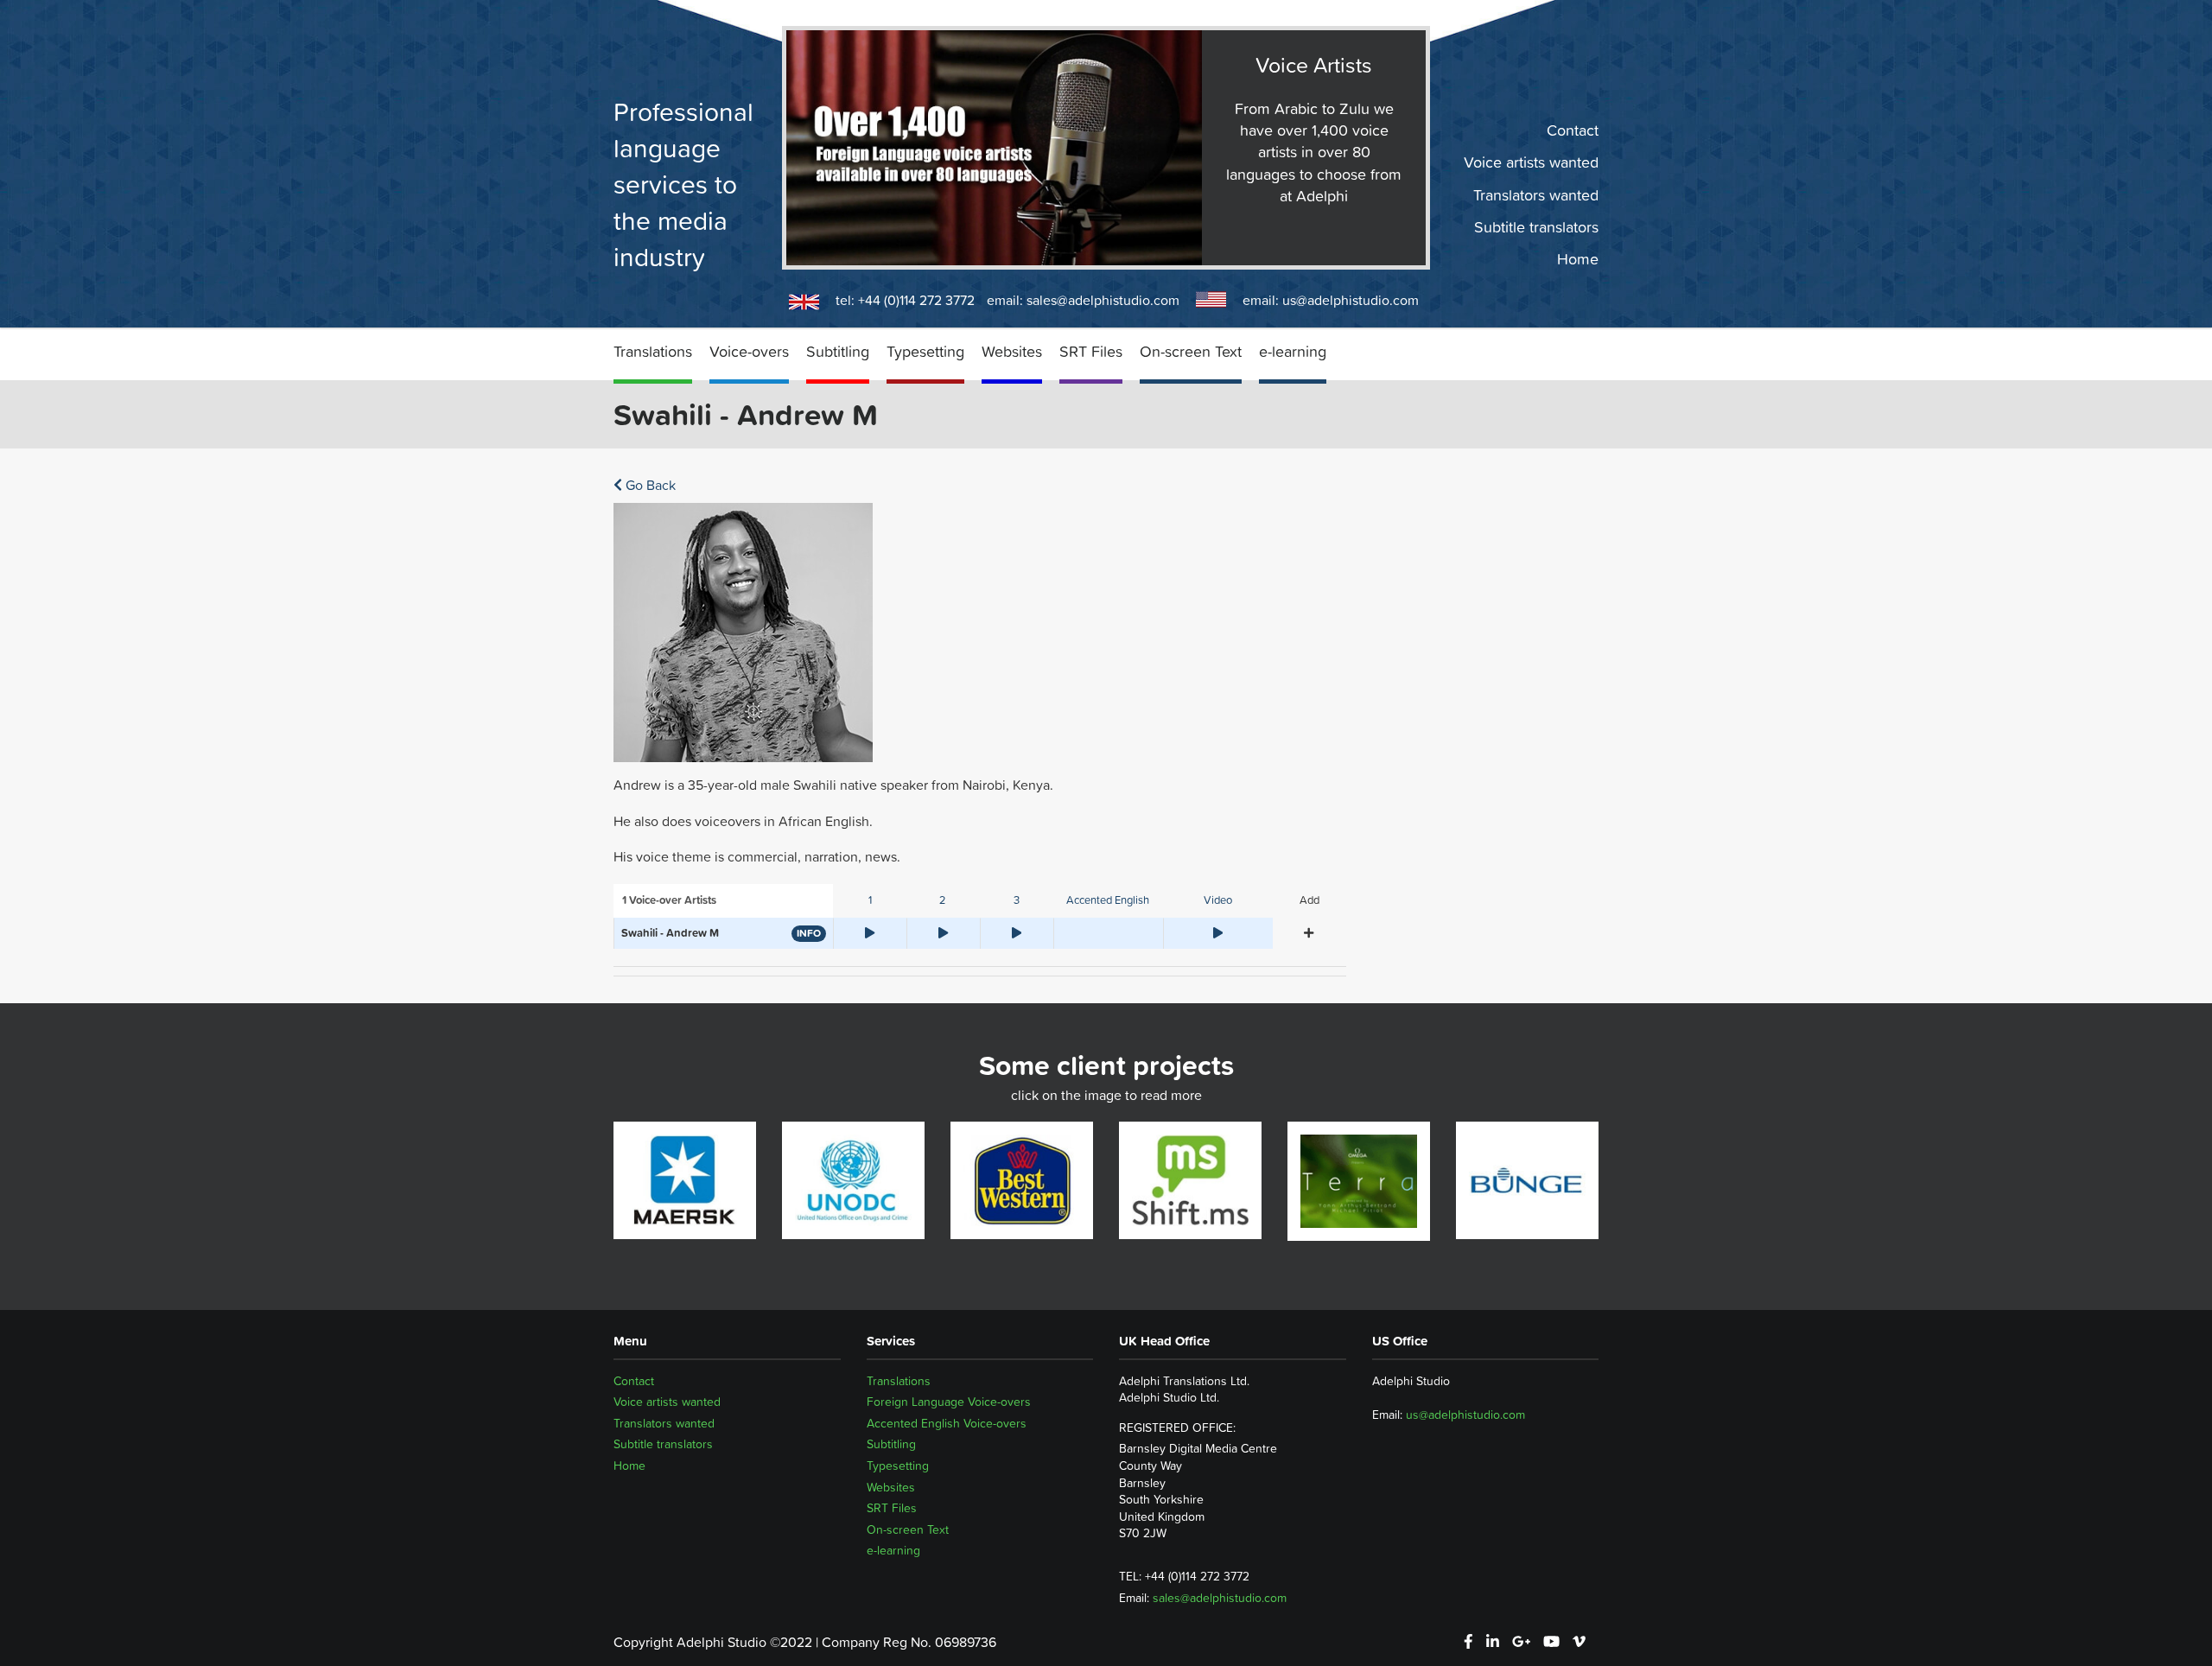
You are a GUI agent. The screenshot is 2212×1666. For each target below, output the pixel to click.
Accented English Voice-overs (947, 1423)
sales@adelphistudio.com (1103, 300)
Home (1578, 259)
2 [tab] (943, 900)
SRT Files (1091, 351)
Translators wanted (1536, 194)
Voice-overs (749, 351)
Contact (1573, 130)
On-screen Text (1191, 351)
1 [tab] (870, 900)
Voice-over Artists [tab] (669, 900)
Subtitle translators (1536, 227)
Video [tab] (1218, 900)
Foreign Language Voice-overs (949, 1402)
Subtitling (838, 351)
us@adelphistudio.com (1351, 300)
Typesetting (925, 351)
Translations (653, 351)
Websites (1012, 351)
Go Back (649, 485)
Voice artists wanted (1531, 162)
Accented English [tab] (1108, 900)
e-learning (1293, 351)
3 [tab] (1017, 900)
